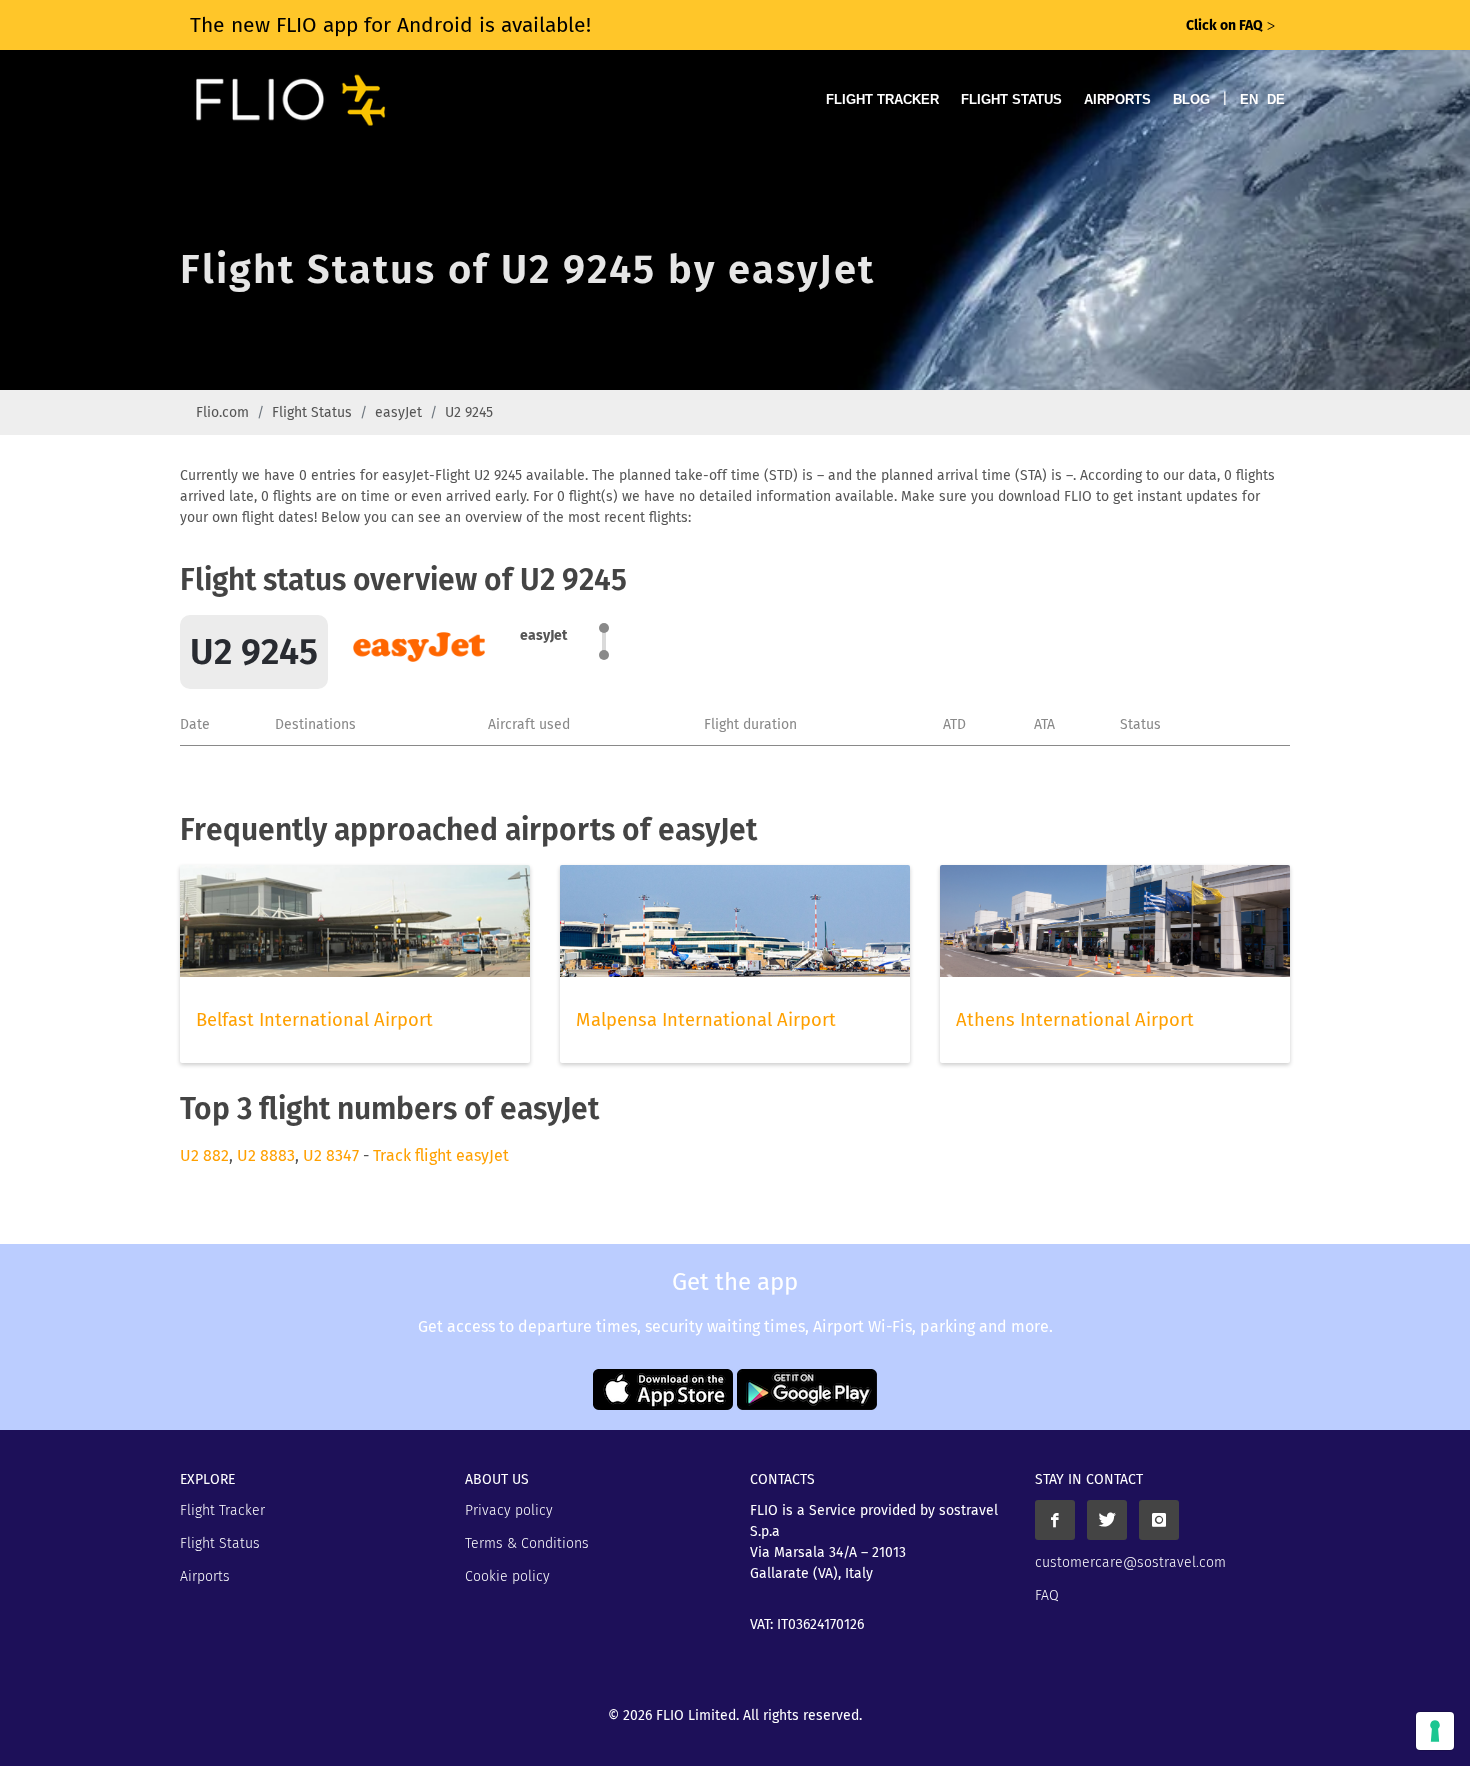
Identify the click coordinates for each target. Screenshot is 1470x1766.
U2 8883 (266, 1155)
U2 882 (204, 1155)
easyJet (398, 412)
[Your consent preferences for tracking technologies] (1435, 1731)
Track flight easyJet (441, 1155)
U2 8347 (331, 1155)
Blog (1191, 99)
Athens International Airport (1075, 1020)
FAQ (1047, 1595)
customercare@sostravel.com (1130, 1562)
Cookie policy (507, 1576)
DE (1276, 99)
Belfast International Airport (314, 1020)
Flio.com (222, 412)
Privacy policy (509, 1510)
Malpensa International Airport (706, 1020)
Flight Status (1011, 99)
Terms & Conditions (527, 1543)
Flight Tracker (882, 99)
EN (1249, 99)
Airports (1117, 99)
